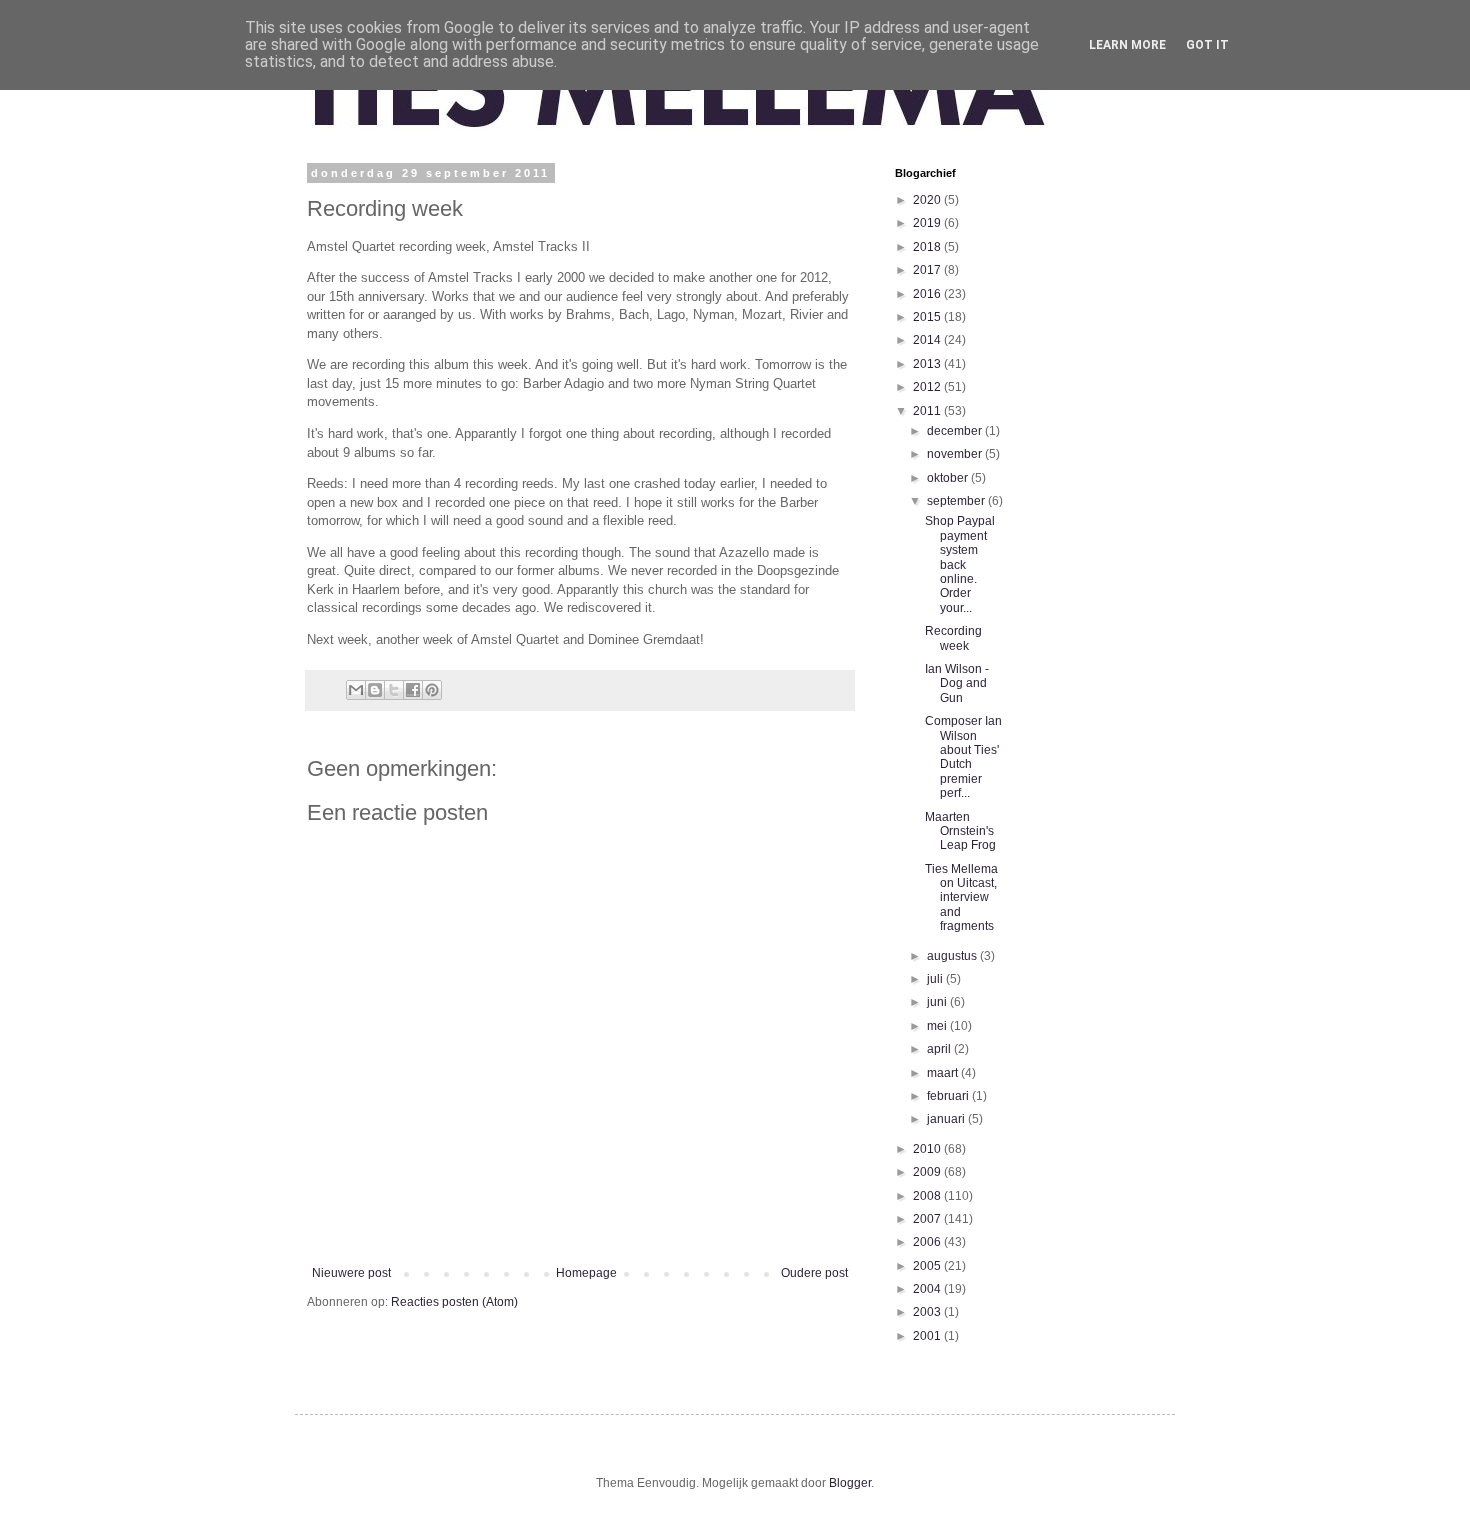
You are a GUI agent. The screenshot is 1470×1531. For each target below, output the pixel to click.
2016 (928, 294)
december (956, 431)
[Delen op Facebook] (413, 690)
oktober (949, 478)
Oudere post (814, 1273)
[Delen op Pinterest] (432, 690)
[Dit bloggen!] (375, 690)
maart (944, 1073)
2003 (928, 1312)
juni (938, 1002)
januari (947, 1119)
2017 (928, 270)
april (940, 1049)
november (956, 454)
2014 (928, 340)
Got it (1207, 45)
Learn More (1127, 45)
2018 (928, 247)
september (957, 501)
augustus (953, 956)
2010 (928, 1149)
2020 (928, 200)
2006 (928, 1242)
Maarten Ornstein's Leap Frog (960, 831)
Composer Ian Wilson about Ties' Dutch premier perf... (963, 757)
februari (949, 1096)
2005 (928, 1266)
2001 (928, 1336)
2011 (928, 411)
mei (938, 1026)
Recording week (953, 638)
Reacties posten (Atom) (454, 1302)
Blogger (850, 1483)
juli (936, 979)
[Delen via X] (394, 690)
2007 (928, 1219)
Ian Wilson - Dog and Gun (957, 683)
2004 (928, 1289)
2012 (928, 387)
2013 (928, 364)
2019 (928, 223)
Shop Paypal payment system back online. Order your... (960, 564)
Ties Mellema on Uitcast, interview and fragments (961, 898)
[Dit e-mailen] (356, 690)
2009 (928, 1172)
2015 (928, 317)
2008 (928, 1196)
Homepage (586, 1273)
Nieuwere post (351, 1273)
